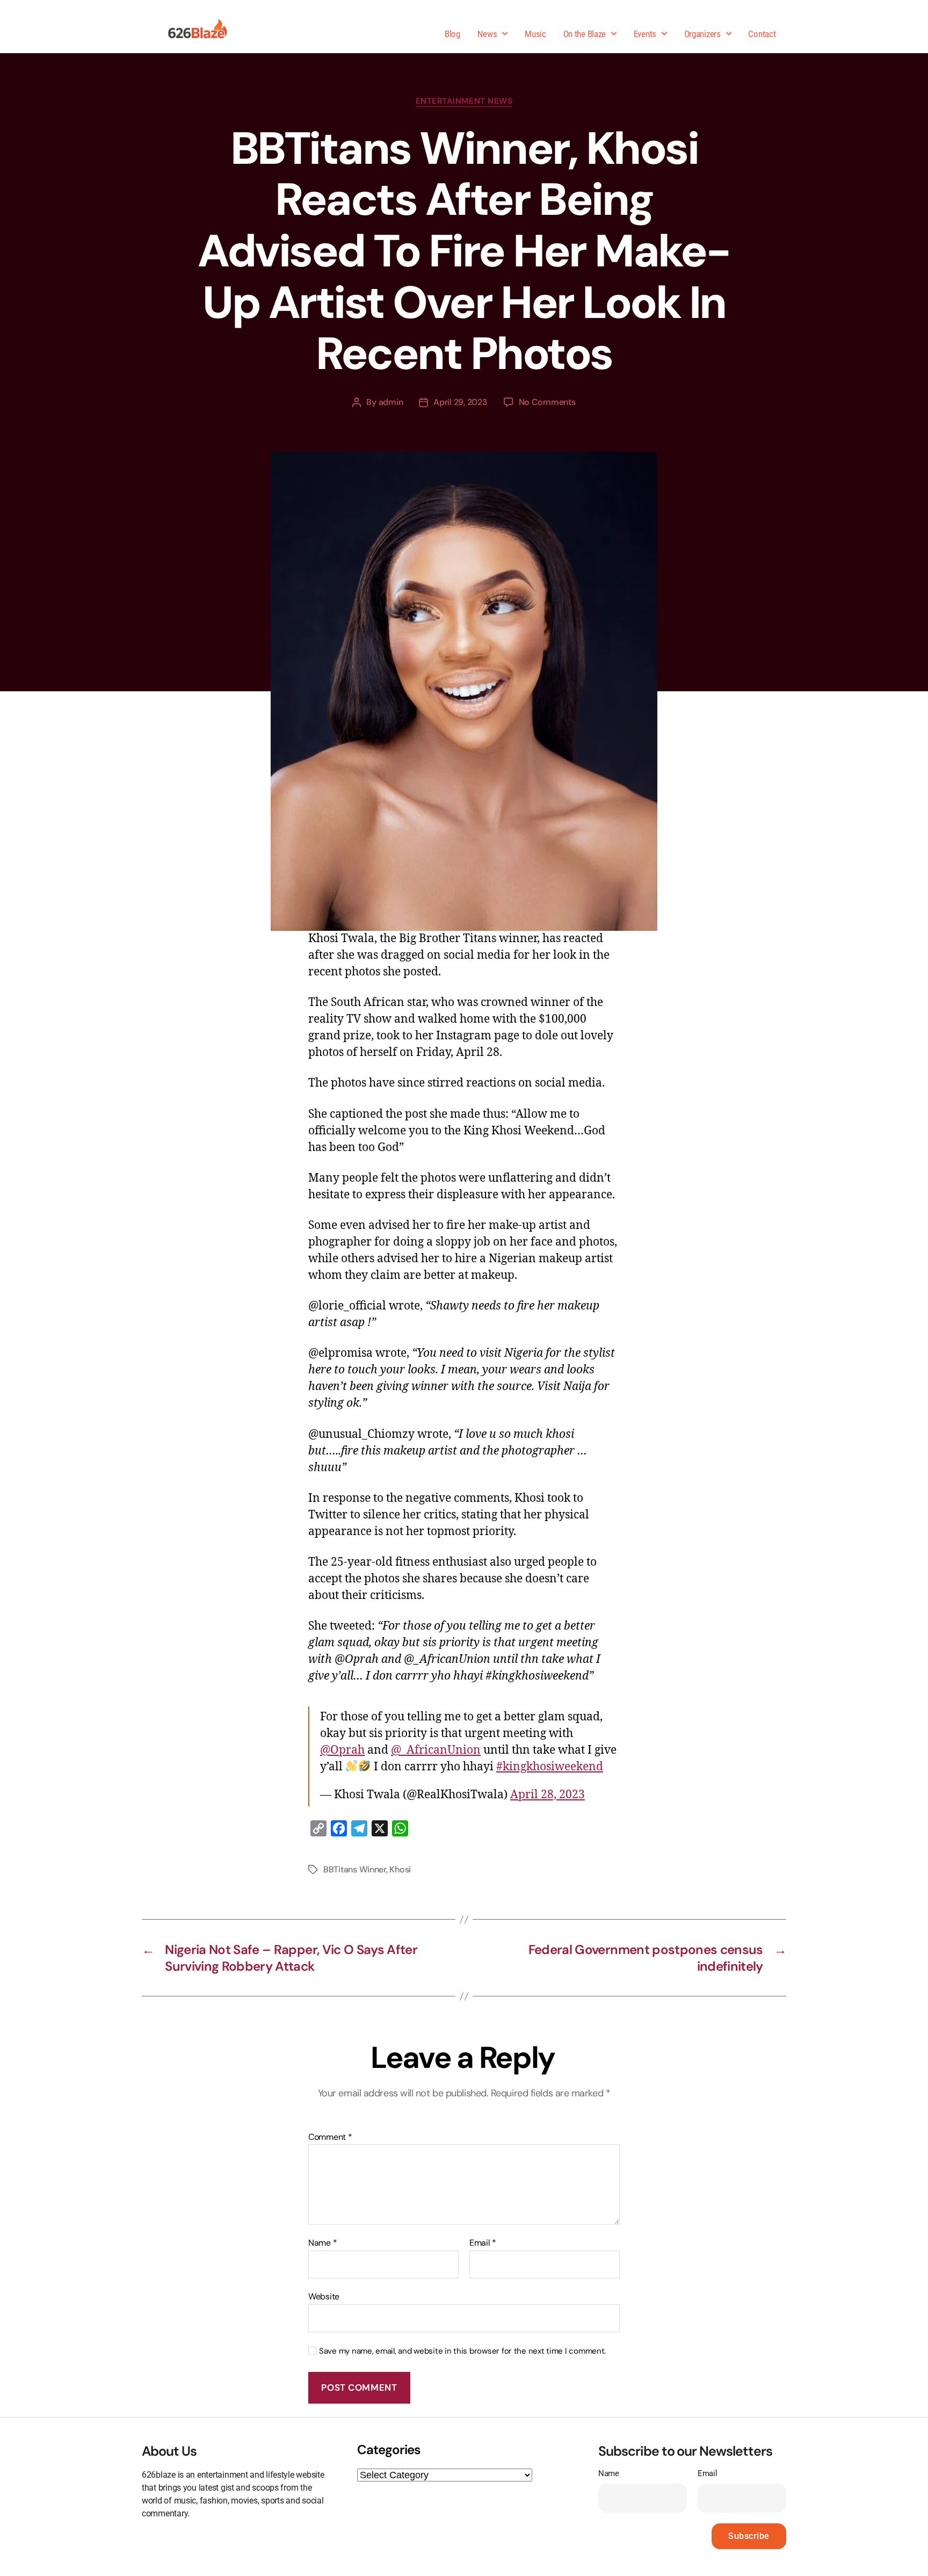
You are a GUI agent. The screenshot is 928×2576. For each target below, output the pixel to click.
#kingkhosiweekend (550, 1767)
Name (322, 2243)
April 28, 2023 (548, 1795)
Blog (452, 34)
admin (391, 402)
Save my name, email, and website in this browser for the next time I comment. (462, 2351)
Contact (762, 34)
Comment (330, 2137)
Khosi (400, 1869)
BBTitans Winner (355, 1869)
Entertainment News (464, 101)
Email (483, 2243)
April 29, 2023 (460, 402)
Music (535, 34)
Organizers (702, 34)
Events (645, 34)
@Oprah (342, 1750)
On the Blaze (585, 34)
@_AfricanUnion (436, 1750)
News (487, 34)
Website (324, 2296)
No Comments (547, 402)
